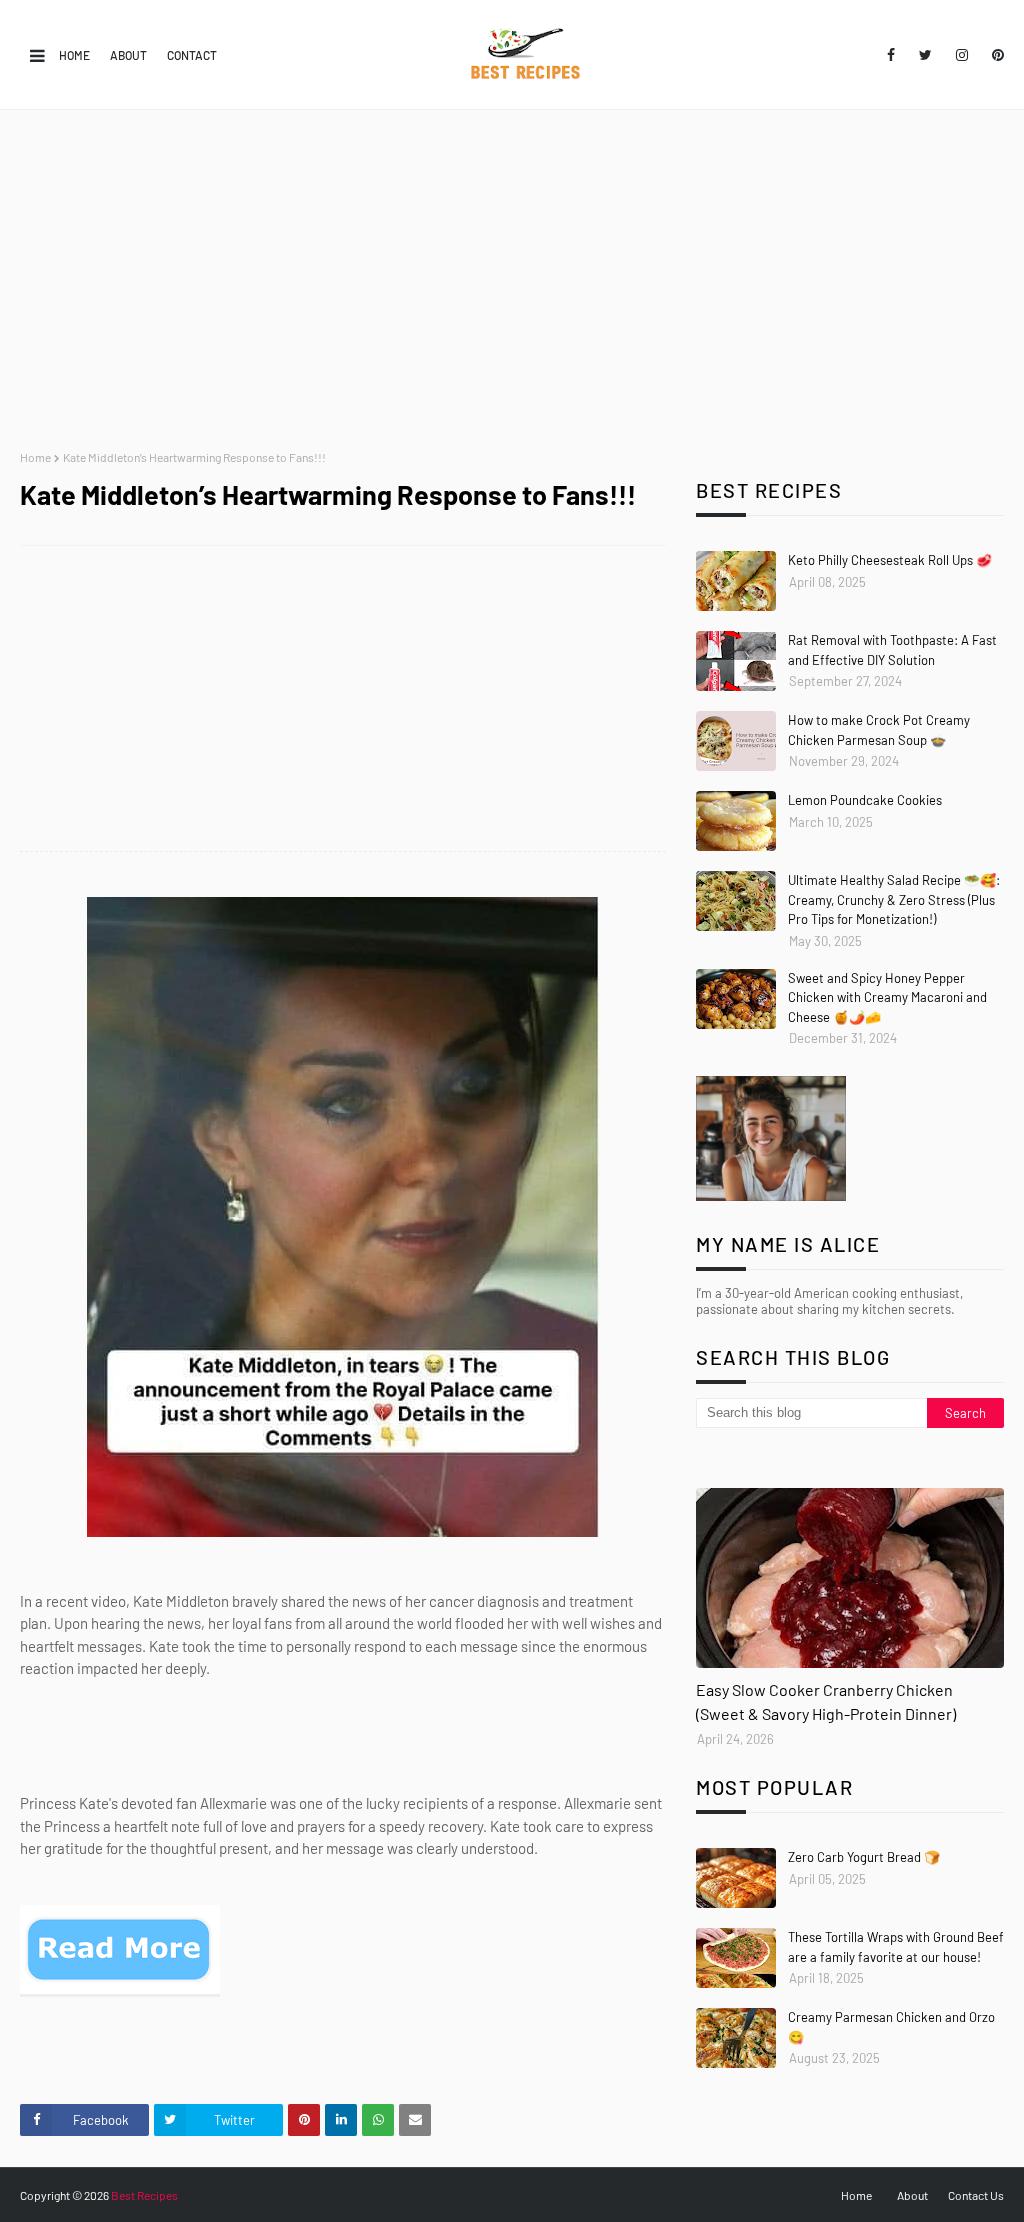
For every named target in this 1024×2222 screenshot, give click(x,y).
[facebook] (891, 55)
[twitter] (925, 55)
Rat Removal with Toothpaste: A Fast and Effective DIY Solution (892, 650)
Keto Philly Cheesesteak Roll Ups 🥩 (890, 560)
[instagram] (962, 55)
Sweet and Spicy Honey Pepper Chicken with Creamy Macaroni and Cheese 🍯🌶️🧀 (887, 997)
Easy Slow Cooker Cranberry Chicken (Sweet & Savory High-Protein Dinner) (826, 1701)
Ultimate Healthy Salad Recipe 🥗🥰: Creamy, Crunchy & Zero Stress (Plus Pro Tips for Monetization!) (894, 899)
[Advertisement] (512, 280)
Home (74, 55)
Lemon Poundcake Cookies (865, 800)
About (128, 55)
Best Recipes (144, 2195)
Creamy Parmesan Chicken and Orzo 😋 (891, 2027)
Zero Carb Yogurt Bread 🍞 (864, 1857)
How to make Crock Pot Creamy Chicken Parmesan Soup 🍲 (879, 730)
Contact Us (976, 2195)
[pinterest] (994, 55)
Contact (192, 55)
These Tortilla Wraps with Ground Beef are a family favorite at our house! (896, 1947)
